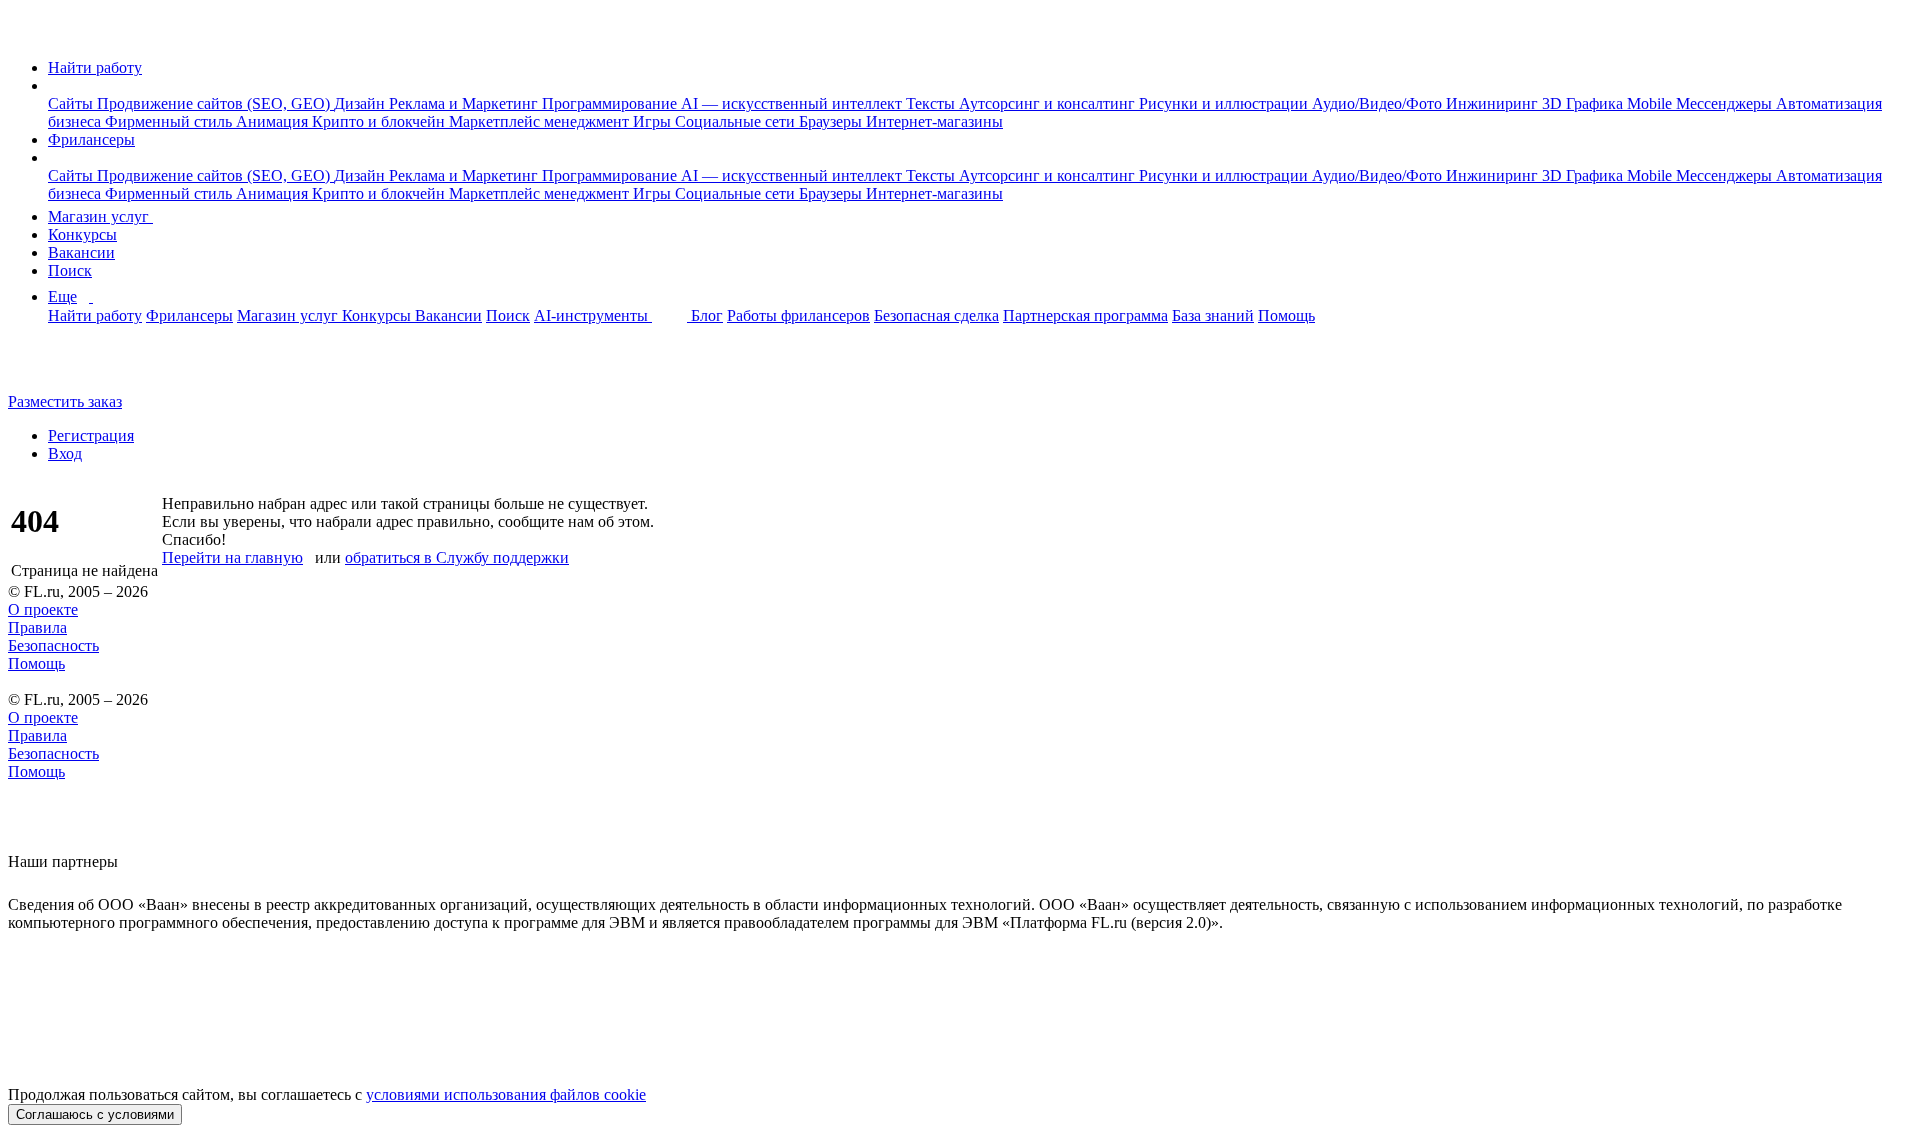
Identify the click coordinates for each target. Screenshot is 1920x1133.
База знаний (1213, 315)
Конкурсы (82, 234)
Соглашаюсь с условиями (95, 1114)
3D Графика (1584, 103)
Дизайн (361, 103)
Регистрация (91, 435)
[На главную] (26, 33)
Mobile (1651, 103)
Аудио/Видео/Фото (1379, 103)
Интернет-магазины (934, 121)
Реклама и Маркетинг (465, 103)
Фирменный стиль (170, 121)
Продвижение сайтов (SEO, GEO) (215, 103)
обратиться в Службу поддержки (457, 557)
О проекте (43, 609)
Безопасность (53, 645)
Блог (707, 315)
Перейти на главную (232, 557)
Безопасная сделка (936, 315)
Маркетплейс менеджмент (541, 121)
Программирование (611, 103)
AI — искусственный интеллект (793, 103)
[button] (54, 85)
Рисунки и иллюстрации (1225, 103)
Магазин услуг (100, 216)
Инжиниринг (1494, 103)
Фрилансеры (91, 139)
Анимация (274, 121)
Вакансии (81, 252)
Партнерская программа (1085, 315)
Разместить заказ (65, 401)
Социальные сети (737, 121)
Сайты (72, 103)
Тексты (932, 103)
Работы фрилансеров (798, 315)
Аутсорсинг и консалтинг (1049, 103)
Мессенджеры (1726, 103)
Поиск (70, 270)
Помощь (1286, 315)
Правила (37, 627)
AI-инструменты (593, 315)
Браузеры (832, 121)
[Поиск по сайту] (64, 367)
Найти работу (95, 67)
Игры (654, 121)
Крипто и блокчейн (380, 121)
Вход (65, 453)
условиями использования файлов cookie (506, 1094)
